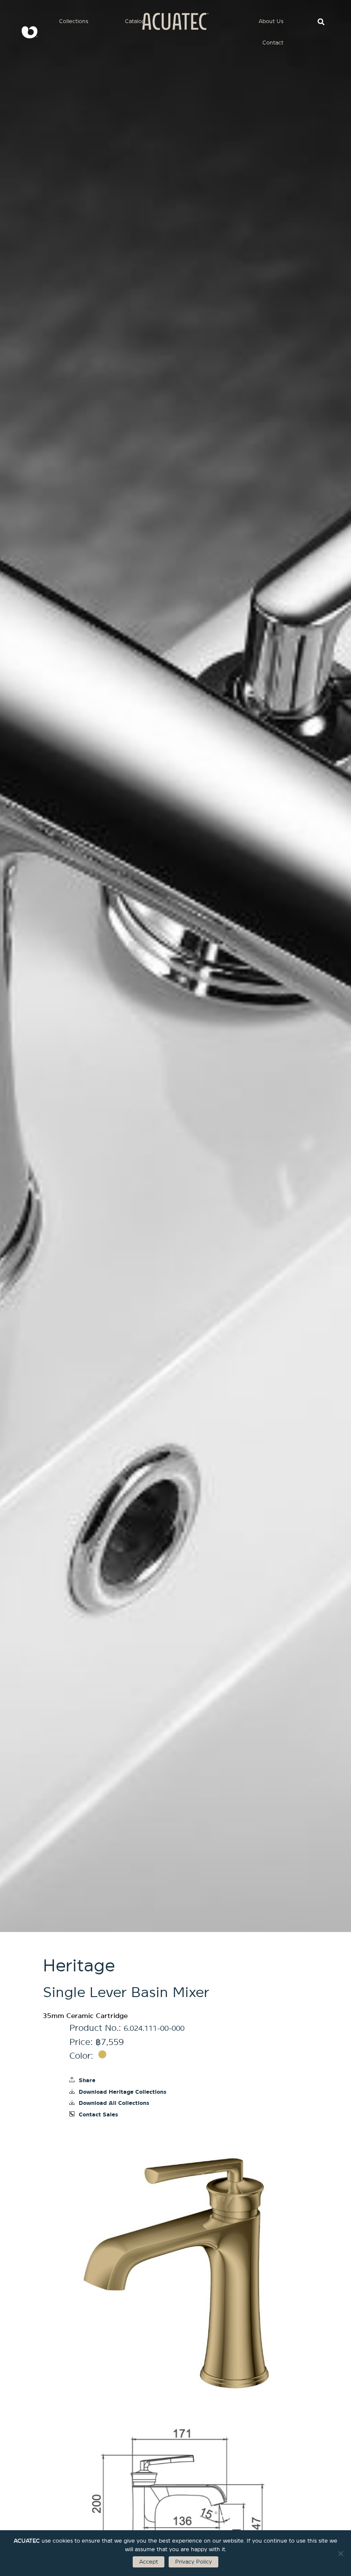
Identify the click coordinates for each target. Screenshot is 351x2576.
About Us (271, 21)
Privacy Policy (193, 2562)
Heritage (79, 1966)
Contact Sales (98, 2115)
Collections (74, 21)
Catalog (135, 21)
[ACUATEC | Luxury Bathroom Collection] (26, 32)
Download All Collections (114, 2103)
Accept (149, 2562)
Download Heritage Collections (123, 2092)
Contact (273, 43)
